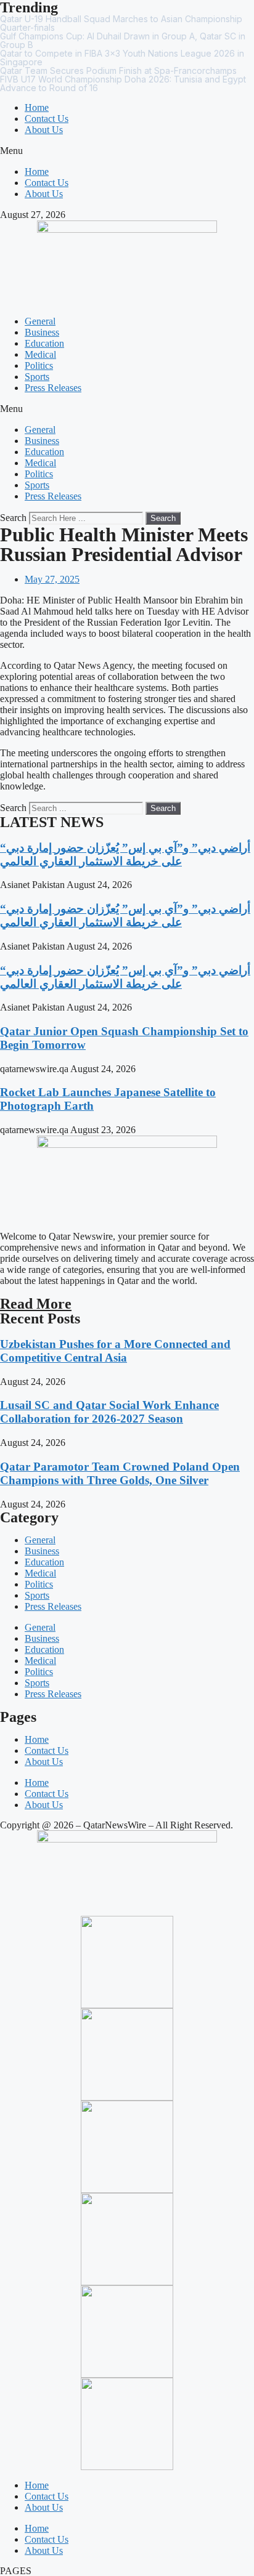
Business (42, 332)
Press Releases (53, 388)
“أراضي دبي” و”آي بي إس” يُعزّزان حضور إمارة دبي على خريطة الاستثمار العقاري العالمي (125, 854)
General (40, 321)
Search (13, 518)
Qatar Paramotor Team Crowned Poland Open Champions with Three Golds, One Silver (120, 1473)
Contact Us (47, 119)
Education (44, 343)
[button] (127, 151)
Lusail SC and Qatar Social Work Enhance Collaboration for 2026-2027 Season (109, 1412)
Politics (39, 365)
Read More (36, 1304)
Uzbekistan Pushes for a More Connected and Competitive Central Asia (115, 1351)
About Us (44, 130)
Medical (40, 354)
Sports (37, 377)
